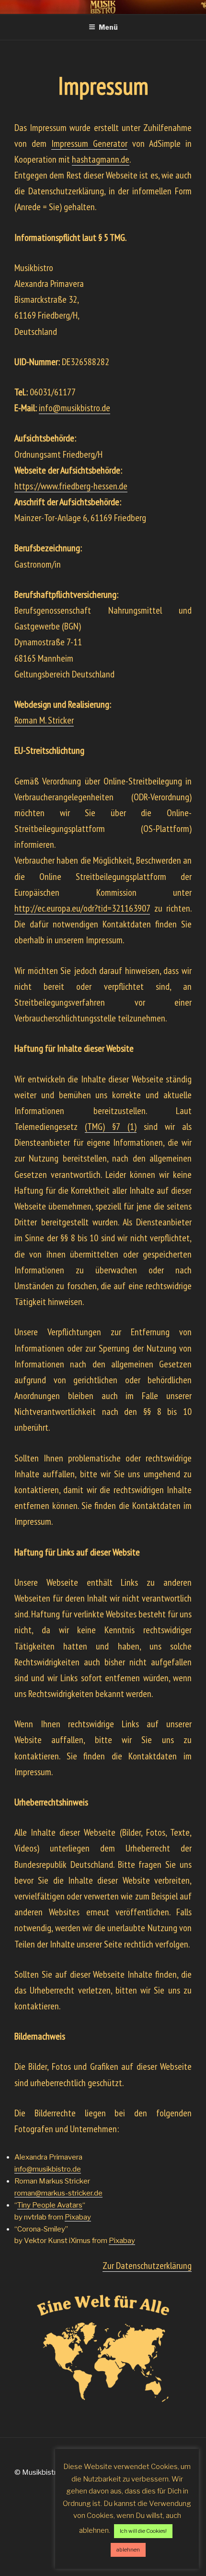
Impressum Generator (89, 143)
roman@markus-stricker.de (58, 2193)
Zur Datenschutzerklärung (147, 2266)
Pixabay (78, 2217)
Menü (108, 27)
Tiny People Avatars (50, 2205)
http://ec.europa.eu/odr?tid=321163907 (82, 908)
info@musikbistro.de (48, 2169)
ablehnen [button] (128, 2550)
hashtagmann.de (101, 159)
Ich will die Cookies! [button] (143, 2531)
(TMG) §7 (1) (110, 1127)
